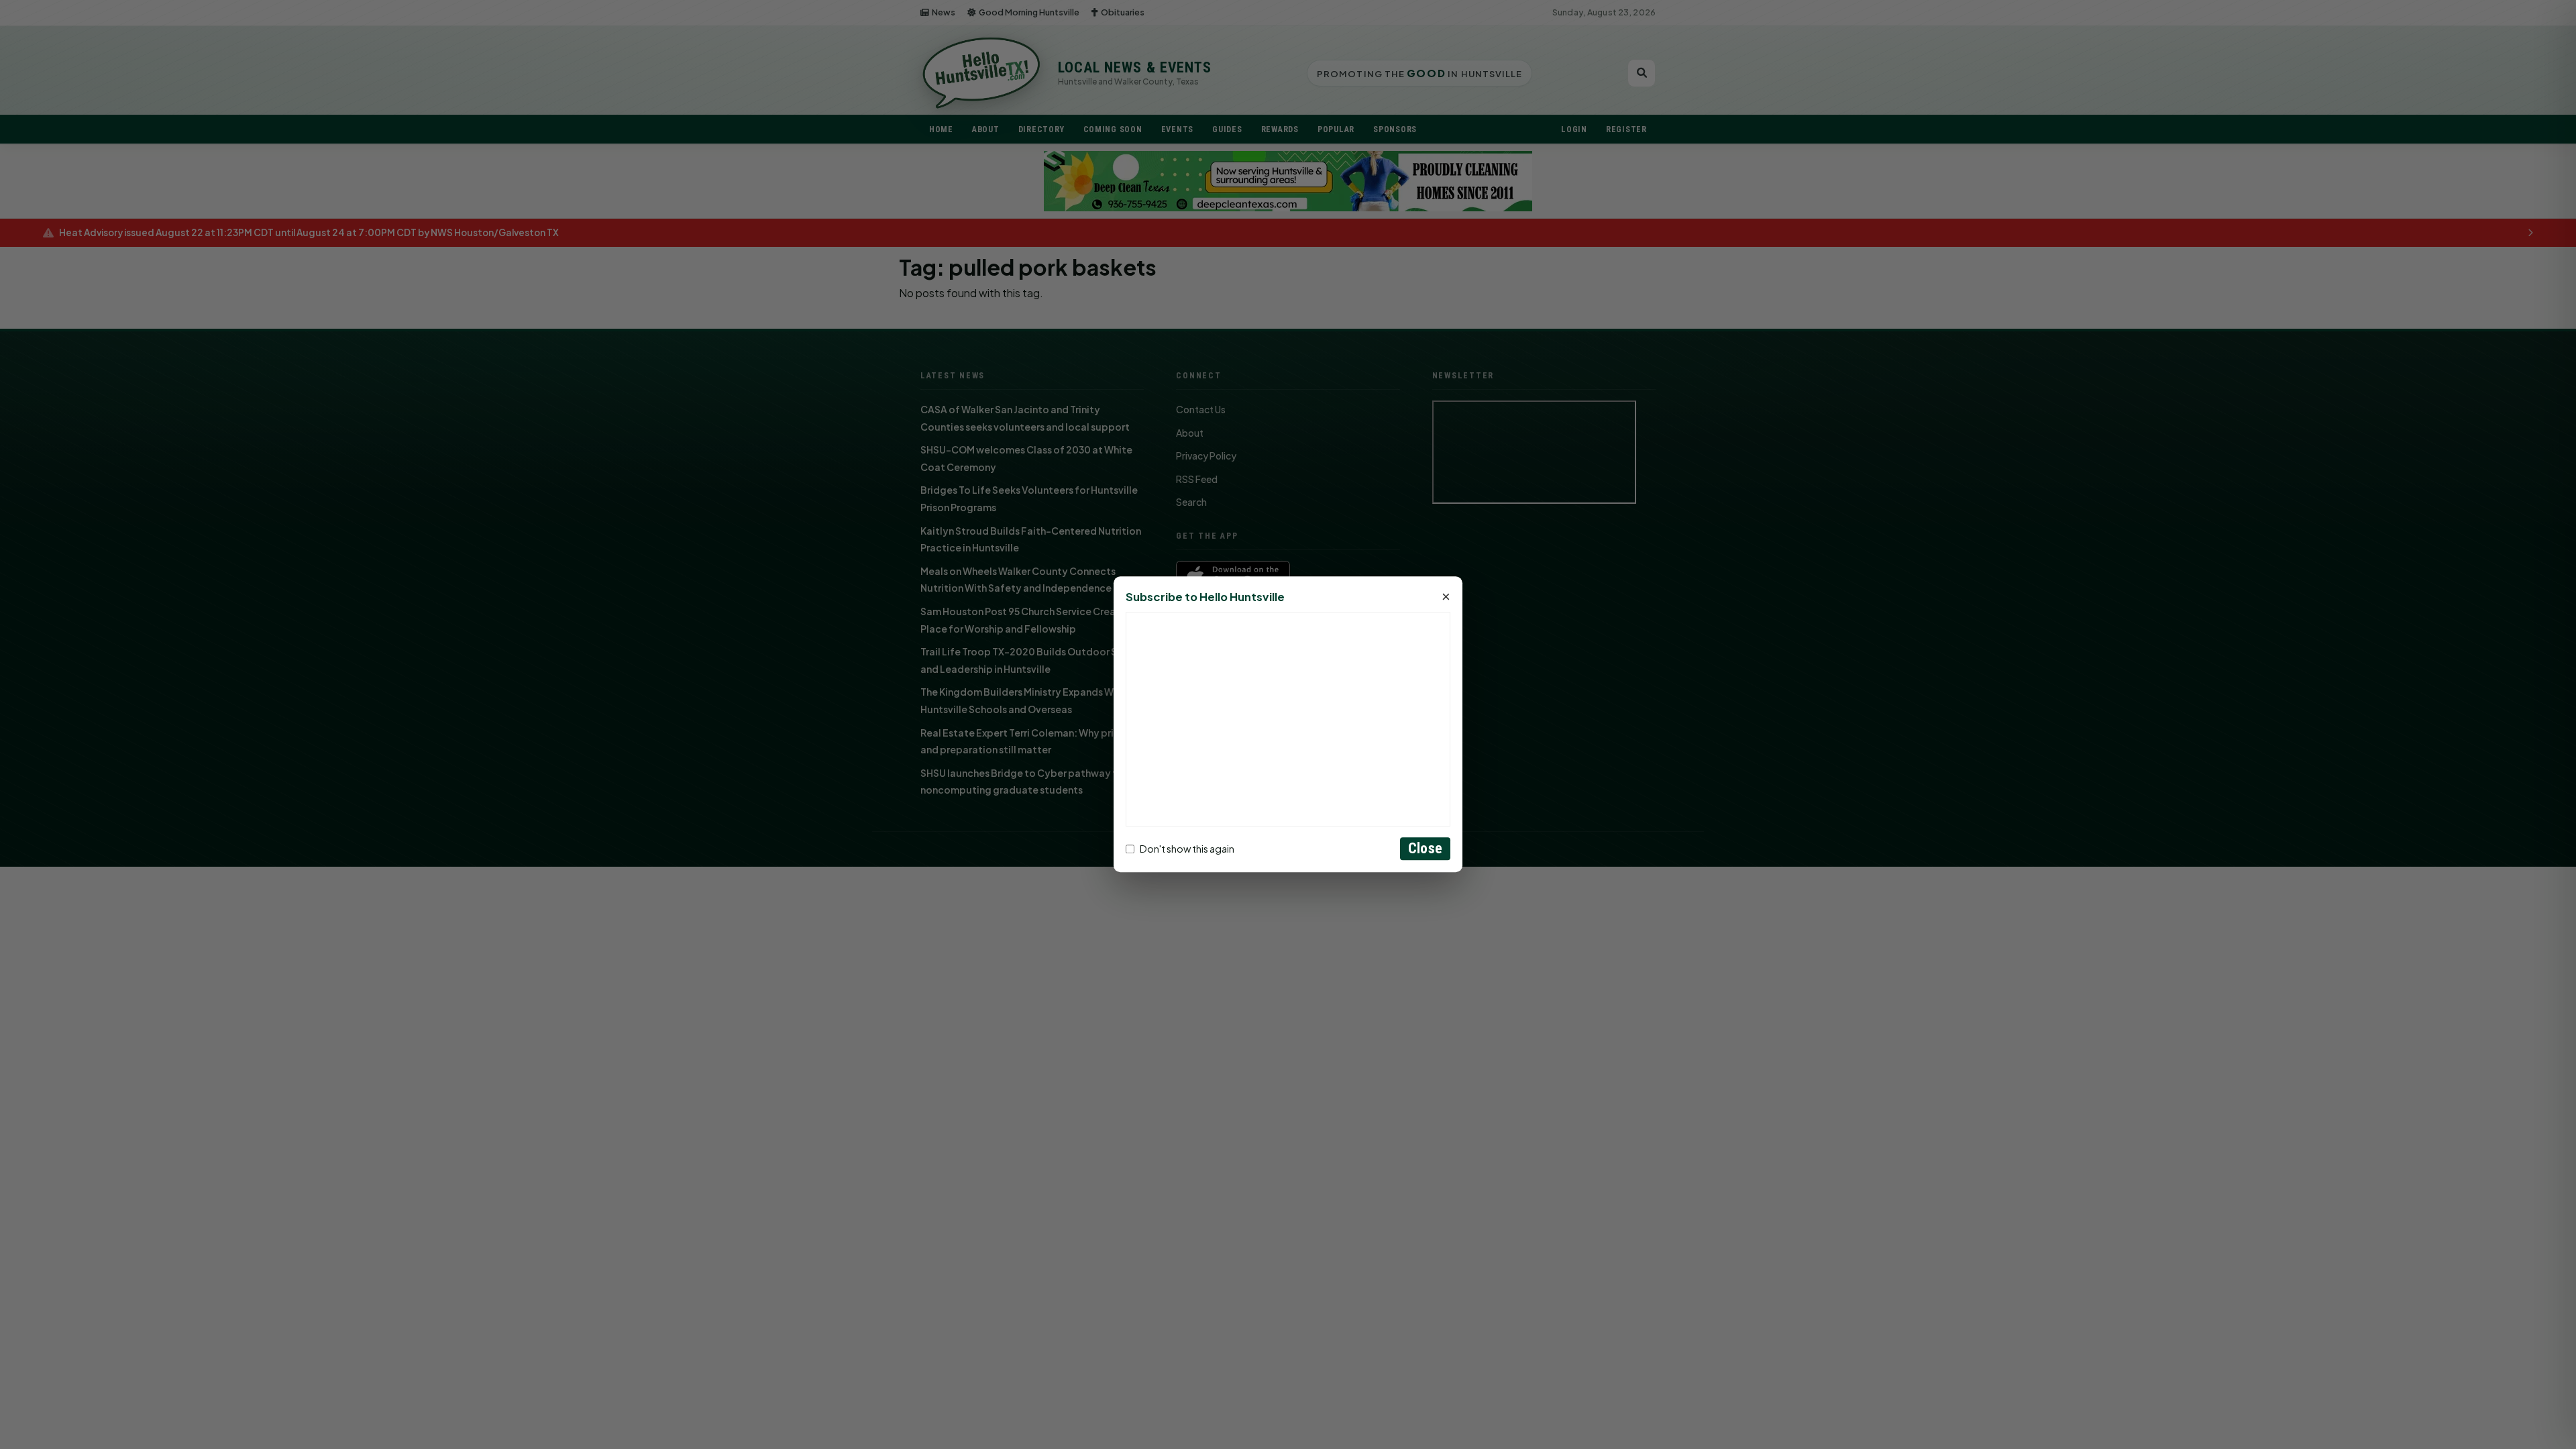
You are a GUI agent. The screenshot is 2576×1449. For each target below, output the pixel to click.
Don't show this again (1187, 849)
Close (1425, 849)
